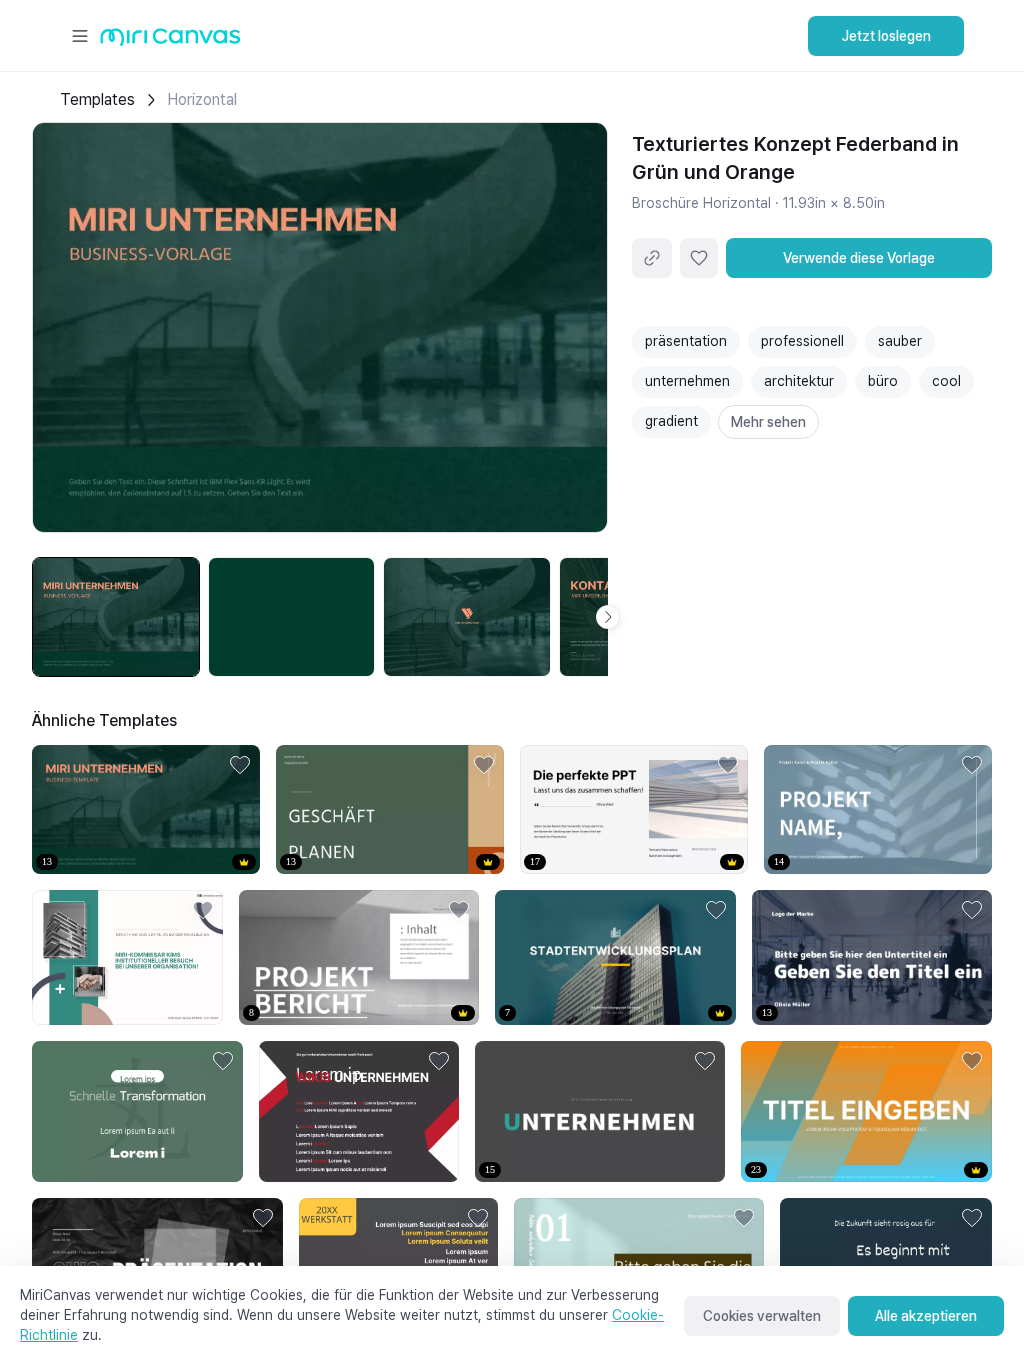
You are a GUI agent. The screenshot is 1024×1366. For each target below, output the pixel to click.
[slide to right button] (608, 617)
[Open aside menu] (80, 36)
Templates (97, 99)
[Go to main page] (170, 41)
